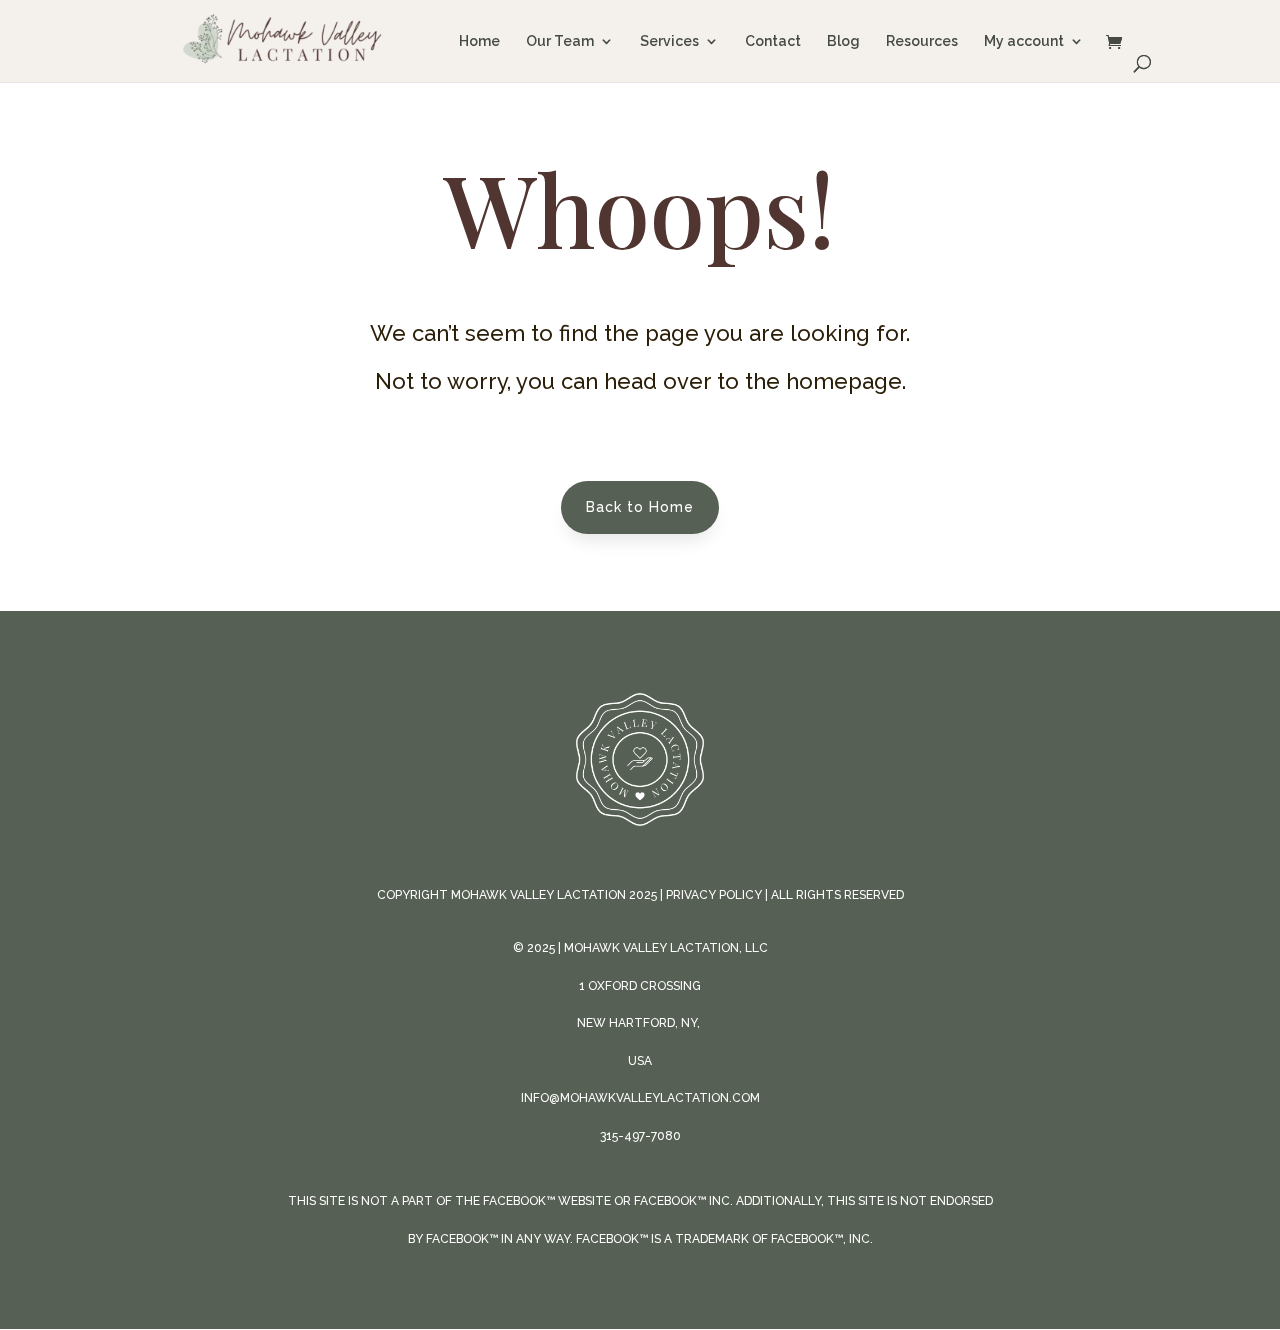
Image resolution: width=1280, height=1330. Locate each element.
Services (669, 41)
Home (479, 41)
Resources (922, 41)
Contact (773, 41)
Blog (843, 41)
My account (1024, 41)
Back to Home (640, 507)
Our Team (560, 41)
